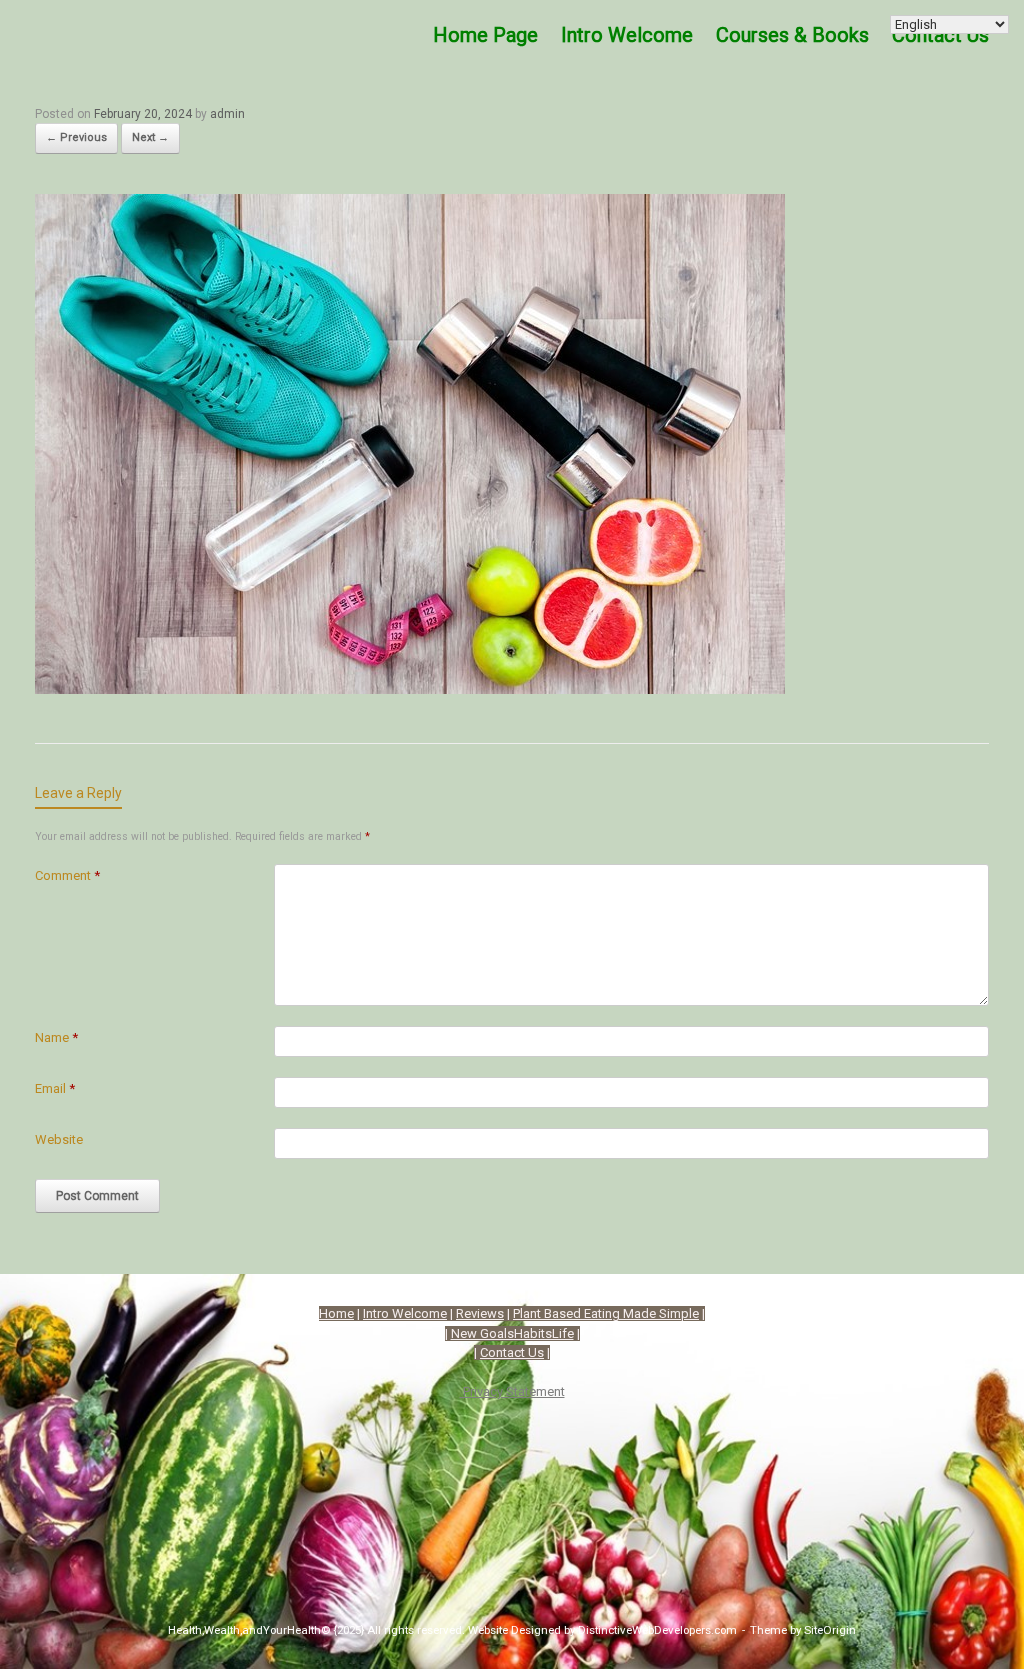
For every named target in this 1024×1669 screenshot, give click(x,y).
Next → (150, 137)
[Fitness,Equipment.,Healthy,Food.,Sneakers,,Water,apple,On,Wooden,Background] (410, 687)
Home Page (485, 35)
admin (227, 114)
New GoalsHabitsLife (512, 1333)
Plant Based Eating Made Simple (606, 1313)
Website (59, 1139)
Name (56, 1037)
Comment (67, 875)
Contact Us (512, 1352)
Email (55, 1088)
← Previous (76, 137)
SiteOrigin (830, 1630)
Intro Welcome (627, 35)
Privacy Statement (512, 1391)
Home (336, 1313)
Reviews (480, 1313)
